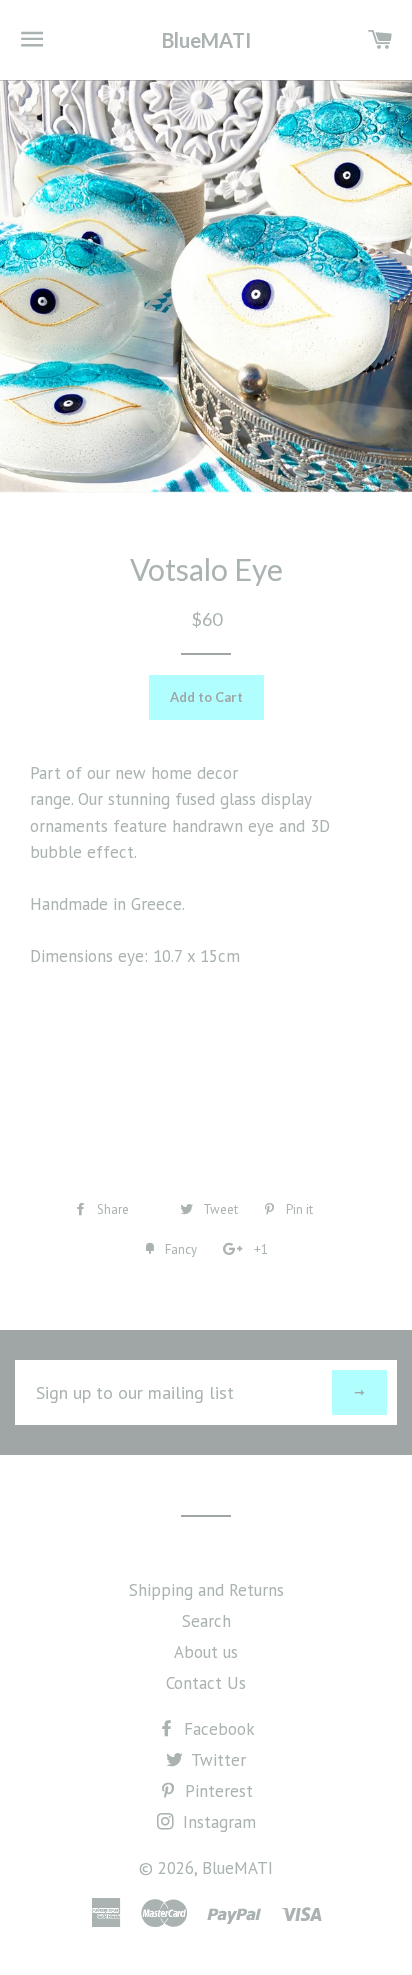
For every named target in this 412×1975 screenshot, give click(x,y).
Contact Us (206, 1683)
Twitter (216, 1760)
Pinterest (216, 1791)
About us (206, 1652)
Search (206, 1621)
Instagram (217, 1822)
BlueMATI (206, 40)
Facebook (217, 1729)
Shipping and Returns (206, 1590)
